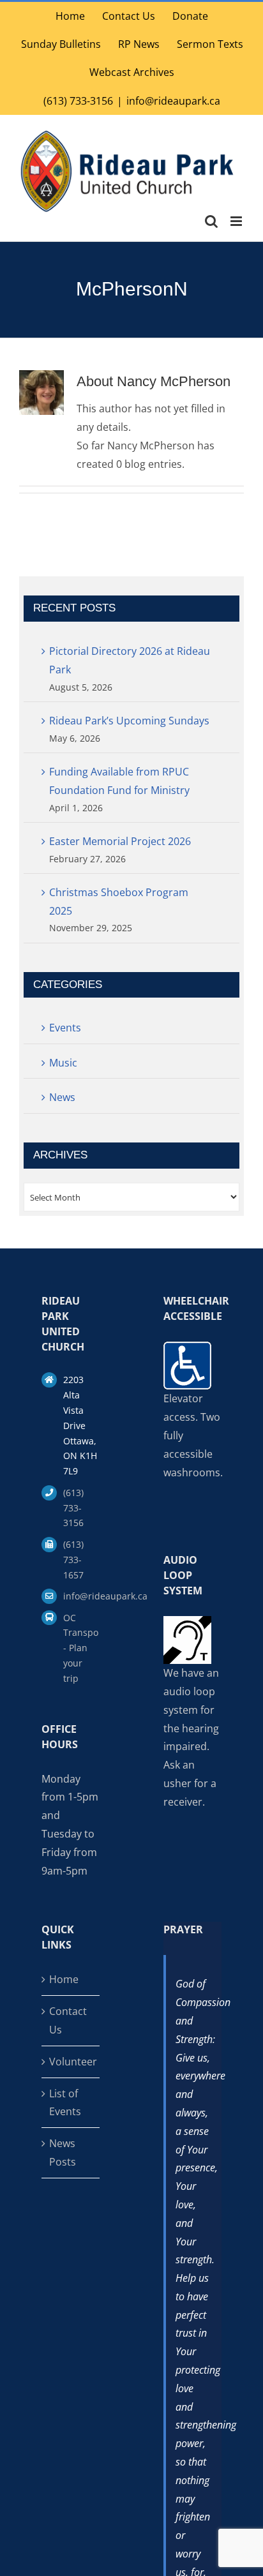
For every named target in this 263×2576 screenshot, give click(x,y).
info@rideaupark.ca (173, 101)
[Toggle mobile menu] (237, 221)
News (62, 1097)
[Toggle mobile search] (211, 221)
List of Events (65, 2103)
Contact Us (68, 2020)
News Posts (63, 2153)
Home (64, 1979)
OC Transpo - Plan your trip (81, 1648)
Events (65, 1028)
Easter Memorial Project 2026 (120, 841)
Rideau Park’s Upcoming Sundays (129, 721)
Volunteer (71, 2062)
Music (63, 1063)
